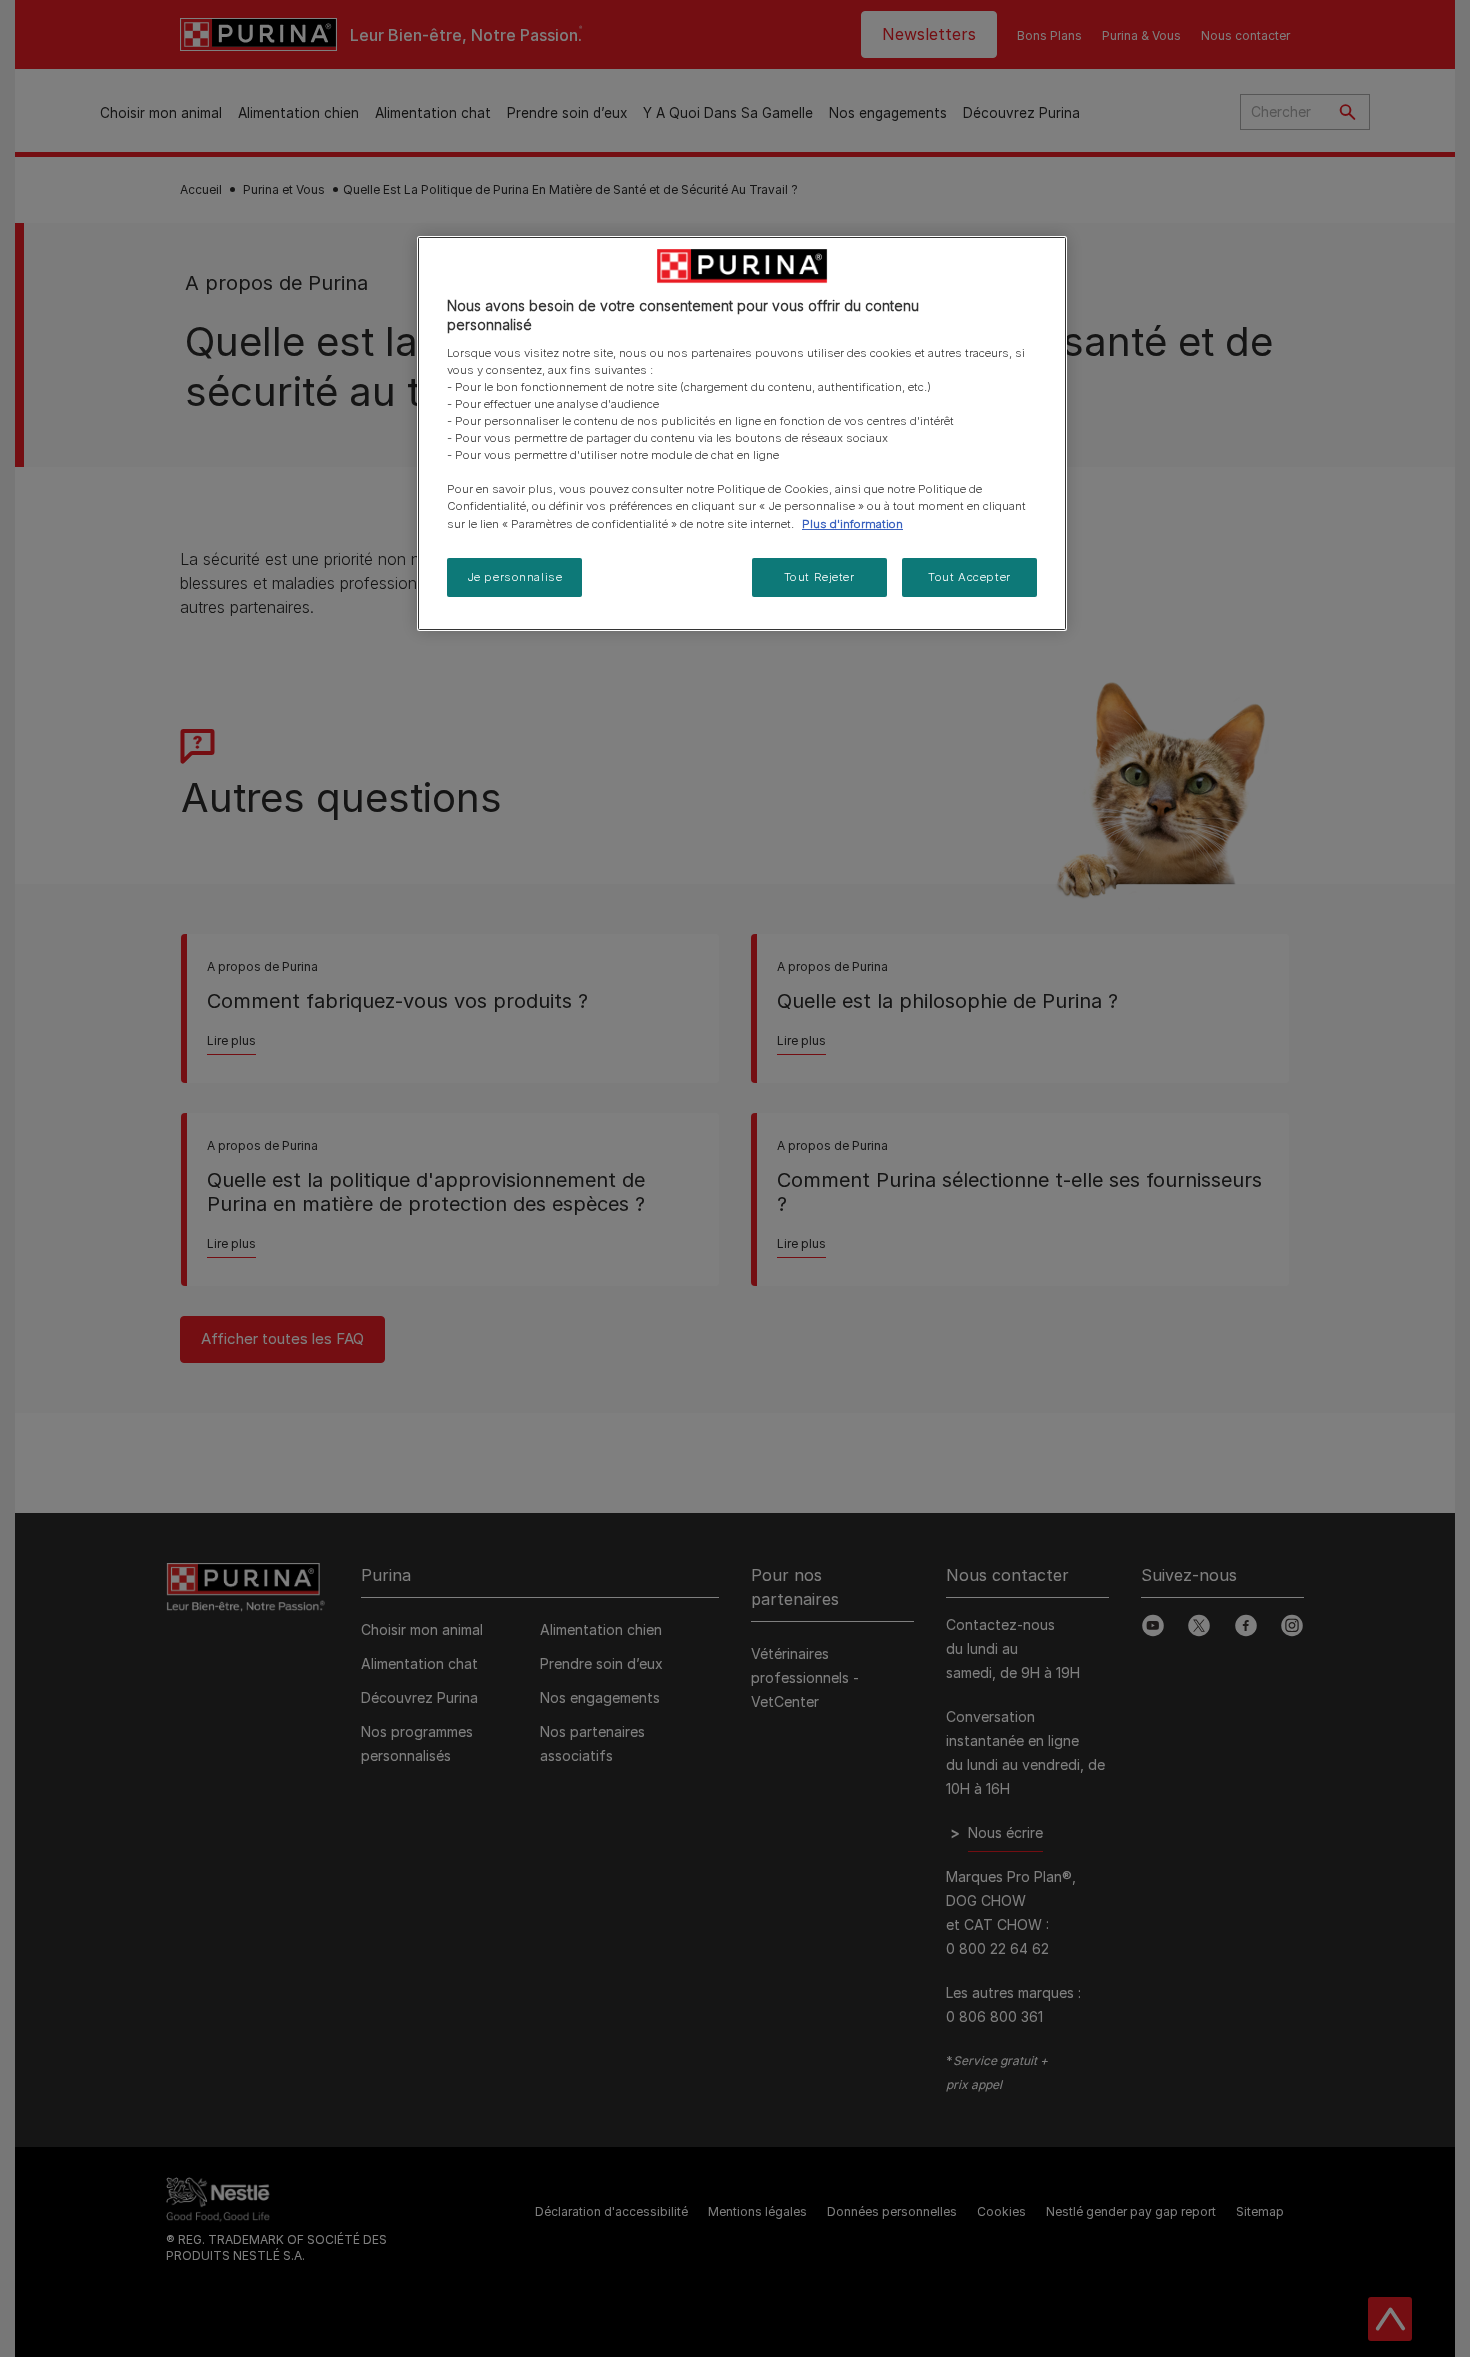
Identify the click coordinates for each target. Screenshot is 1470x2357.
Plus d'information (852, 524)
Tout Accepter (969, 577)
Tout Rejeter (819, 577)
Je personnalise (515, 577)
